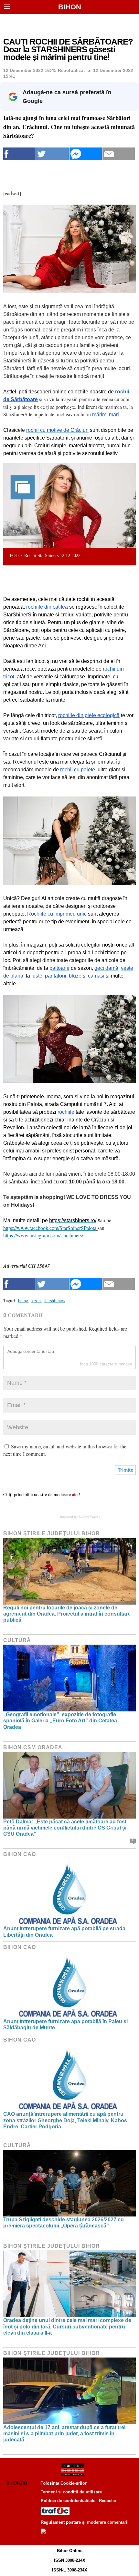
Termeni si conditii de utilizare (71, 2492)
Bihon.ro (17, 2483)
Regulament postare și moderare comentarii (85, 2522)
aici (75, 1494)
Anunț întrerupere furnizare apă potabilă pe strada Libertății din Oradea (64, 1932)
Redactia (107, 2501)
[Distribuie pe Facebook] (19, 154)
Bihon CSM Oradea (33, 1747)
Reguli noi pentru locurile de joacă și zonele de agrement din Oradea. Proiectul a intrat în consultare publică (67, 1614)
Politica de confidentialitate (68, 2501)
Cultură (17, 1640)
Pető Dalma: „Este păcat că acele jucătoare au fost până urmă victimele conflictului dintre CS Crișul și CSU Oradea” (65, 1828)
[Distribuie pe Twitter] (52, 154)
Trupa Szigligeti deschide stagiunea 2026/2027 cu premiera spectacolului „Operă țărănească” (64, 2223)
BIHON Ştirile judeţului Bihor (52, 1533)
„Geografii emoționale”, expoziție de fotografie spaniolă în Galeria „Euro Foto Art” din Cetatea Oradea (60, 1721)
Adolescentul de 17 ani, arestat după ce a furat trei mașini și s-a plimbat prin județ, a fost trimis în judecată (64, 2434)
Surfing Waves (89, 1517)
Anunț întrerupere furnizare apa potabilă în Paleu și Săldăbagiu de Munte (65, 2024)
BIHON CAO (20, 1854)
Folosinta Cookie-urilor (64, 2483)
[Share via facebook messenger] (86, 154)
